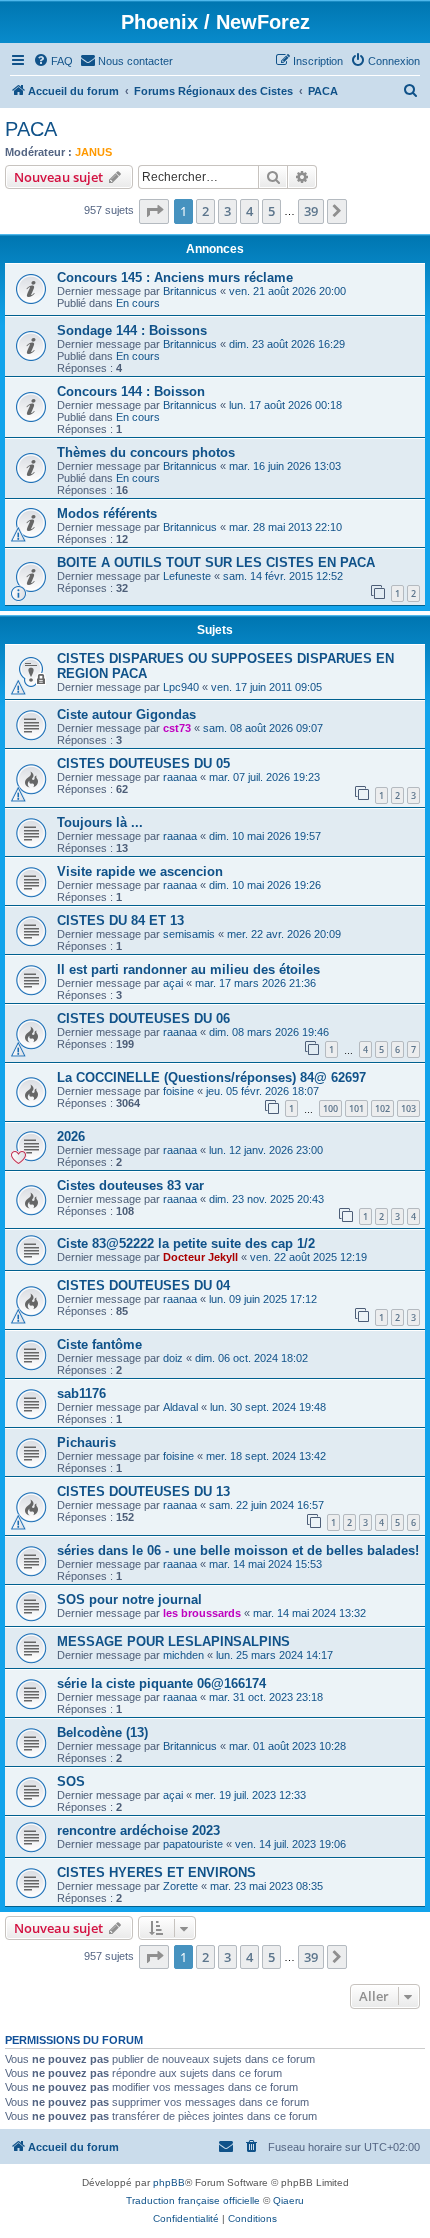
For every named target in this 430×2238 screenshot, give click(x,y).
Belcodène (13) (102, 1732)
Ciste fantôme (99, 1344)
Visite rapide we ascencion (140, 871)
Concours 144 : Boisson (131, 391)
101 (356, 1108)
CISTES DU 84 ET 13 (120, 920)
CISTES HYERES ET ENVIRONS (156, 1872)
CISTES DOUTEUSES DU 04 (143, 1285)
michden (183, 1655)
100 (330, 1108)
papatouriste (193, 1844)
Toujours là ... (100, 822)
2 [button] (205, 211)
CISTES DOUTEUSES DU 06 (143, 1018)
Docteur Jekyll (200, 1257)
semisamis (189, 934)
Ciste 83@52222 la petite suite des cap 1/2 (186, 1243)
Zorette (180, 1886)
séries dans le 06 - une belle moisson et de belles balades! (238, 1550)
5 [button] (271, 211)
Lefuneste (187, 576)
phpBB (169, 2182)
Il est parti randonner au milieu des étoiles (188, 969)
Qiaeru (288, 2200)
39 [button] (311, 211)
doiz (173, 1358)
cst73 (177, 728)
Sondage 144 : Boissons (132, 330)
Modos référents (107, 513)
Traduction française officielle (193, 2200)
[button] (154, 211)
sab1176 (81, 1393)
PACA (31, 129)
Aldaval (180, 1407)
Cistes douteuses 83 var (130, 1185)
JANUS (93, 152)
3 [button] (227, 211)
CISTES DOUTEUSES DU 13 (143, 1491)
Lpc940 (181, 687)
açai (173, 983)
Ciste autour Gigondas (126, 714)
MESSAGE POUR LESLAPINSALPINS (173, 1641)
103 (408, 1108)
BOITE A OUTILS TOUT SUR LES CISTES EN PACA (216, 562)
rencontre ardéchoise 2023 (138, 1830)
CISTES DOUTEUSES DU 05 (143, 763)
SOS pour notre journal (129, 1599)
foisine (178, 1091)
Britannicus (190, 291)
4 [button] (249, 211)
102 (382, 1108)
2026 (71, 1136)
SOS (71, 1781)
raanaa (180, 777)
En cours (138, 303)
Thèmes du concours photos (146, 452)
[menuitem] (53, 61)
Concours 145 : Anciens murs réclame (175, 277)
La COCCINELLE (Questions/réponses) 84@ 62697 (211, 1077)
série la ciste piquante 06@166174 (161, 1683)
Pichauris (86, 1442)
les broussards (202, 1613)
